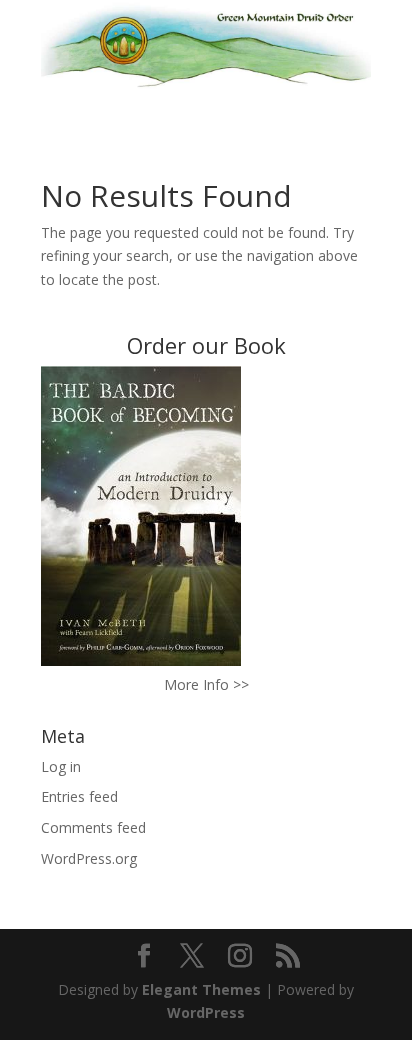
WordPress (206, 1012)
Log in (61, 766)
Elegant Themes (201, 989)
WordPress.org (89, 858)
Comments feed (93, 827)
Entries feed (79, 796)
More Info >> (206, 684)
